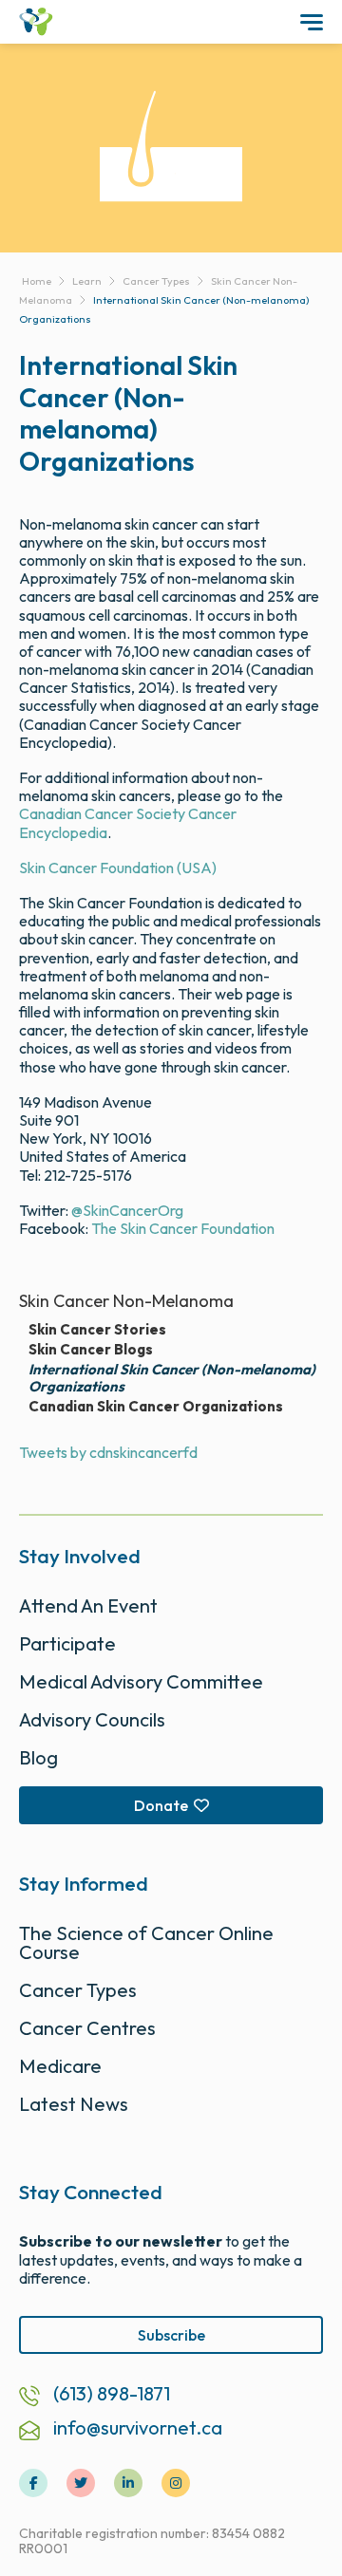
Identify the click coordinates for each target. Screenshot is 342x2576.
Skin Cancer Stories (97, 1330)
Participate (67, 1643)
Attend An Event (88, 1605)
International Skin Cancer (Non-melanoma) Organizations (172, 1378)
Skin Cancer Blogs (91, 1350)
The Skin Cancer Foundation (183, 1228)
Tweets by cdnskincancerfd (108, 1452)
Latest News (74, 2104)
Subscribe (171, 2335)
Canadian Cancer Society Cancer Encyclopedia (128, 822)
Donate (161, 1805)
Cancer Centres (87, 2028)
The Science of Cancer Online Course (146, 1942)
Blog (38, 1757)
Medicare (60, 2066)
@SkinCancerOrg (127, 1210)
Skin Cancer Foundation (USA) (118, 868)
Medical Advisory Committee (141, 1681)
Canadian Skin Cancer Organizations (156, 1407)
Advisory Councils (92, 1719)
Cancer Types (78, 1990)
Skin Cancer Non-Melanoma (126, 1301)
